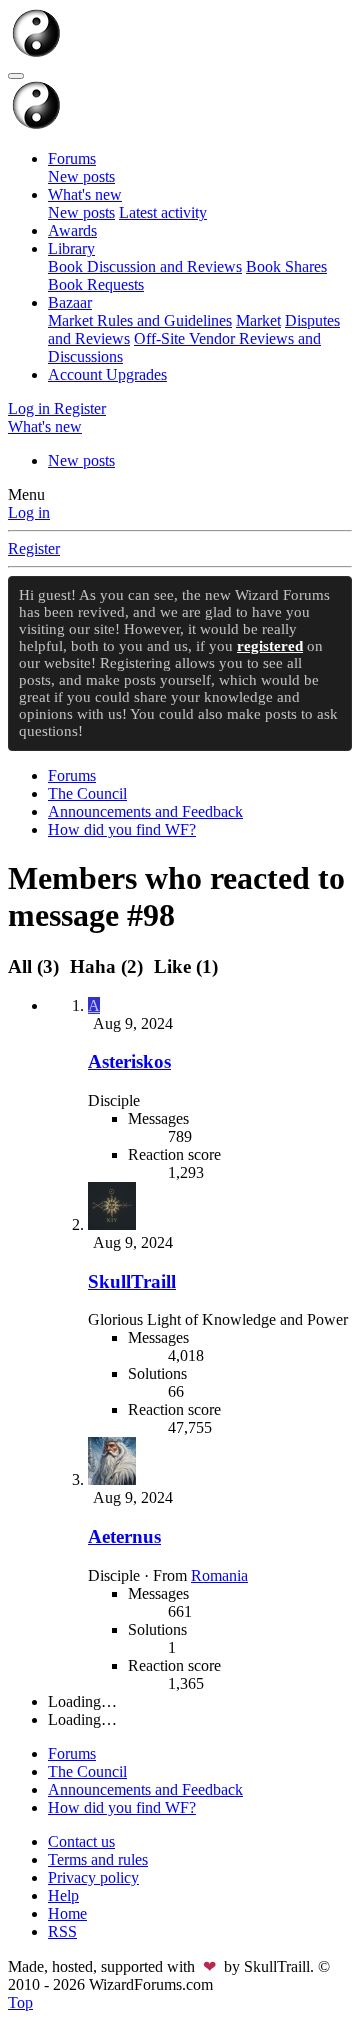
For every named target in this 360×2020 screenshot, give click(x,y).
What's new (85, 194)
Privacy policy (93, 1877)
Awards (72, 230)
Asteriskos (129, 1061)
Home (67, 1913)
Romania (219, 1575)
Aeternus (124, 1536)
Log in (29, 512)
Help (63, 1895)
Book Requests (96, 284)
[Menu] (16, 76)
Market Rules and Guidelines (140, 320)
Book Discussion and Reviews (145, 266)
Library (71, 248)
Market (258, 320)
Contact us (81, 1841)
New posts (81, 176)
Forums (72, 158)
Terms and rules (98, 1859)
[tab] (106, 966)
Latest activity (163, 212)
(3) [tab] (36, 966)
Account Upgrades (107, 374)
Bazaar (70, 302)
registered (270, 646)
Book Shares (286, 266)
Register (34, 548)
